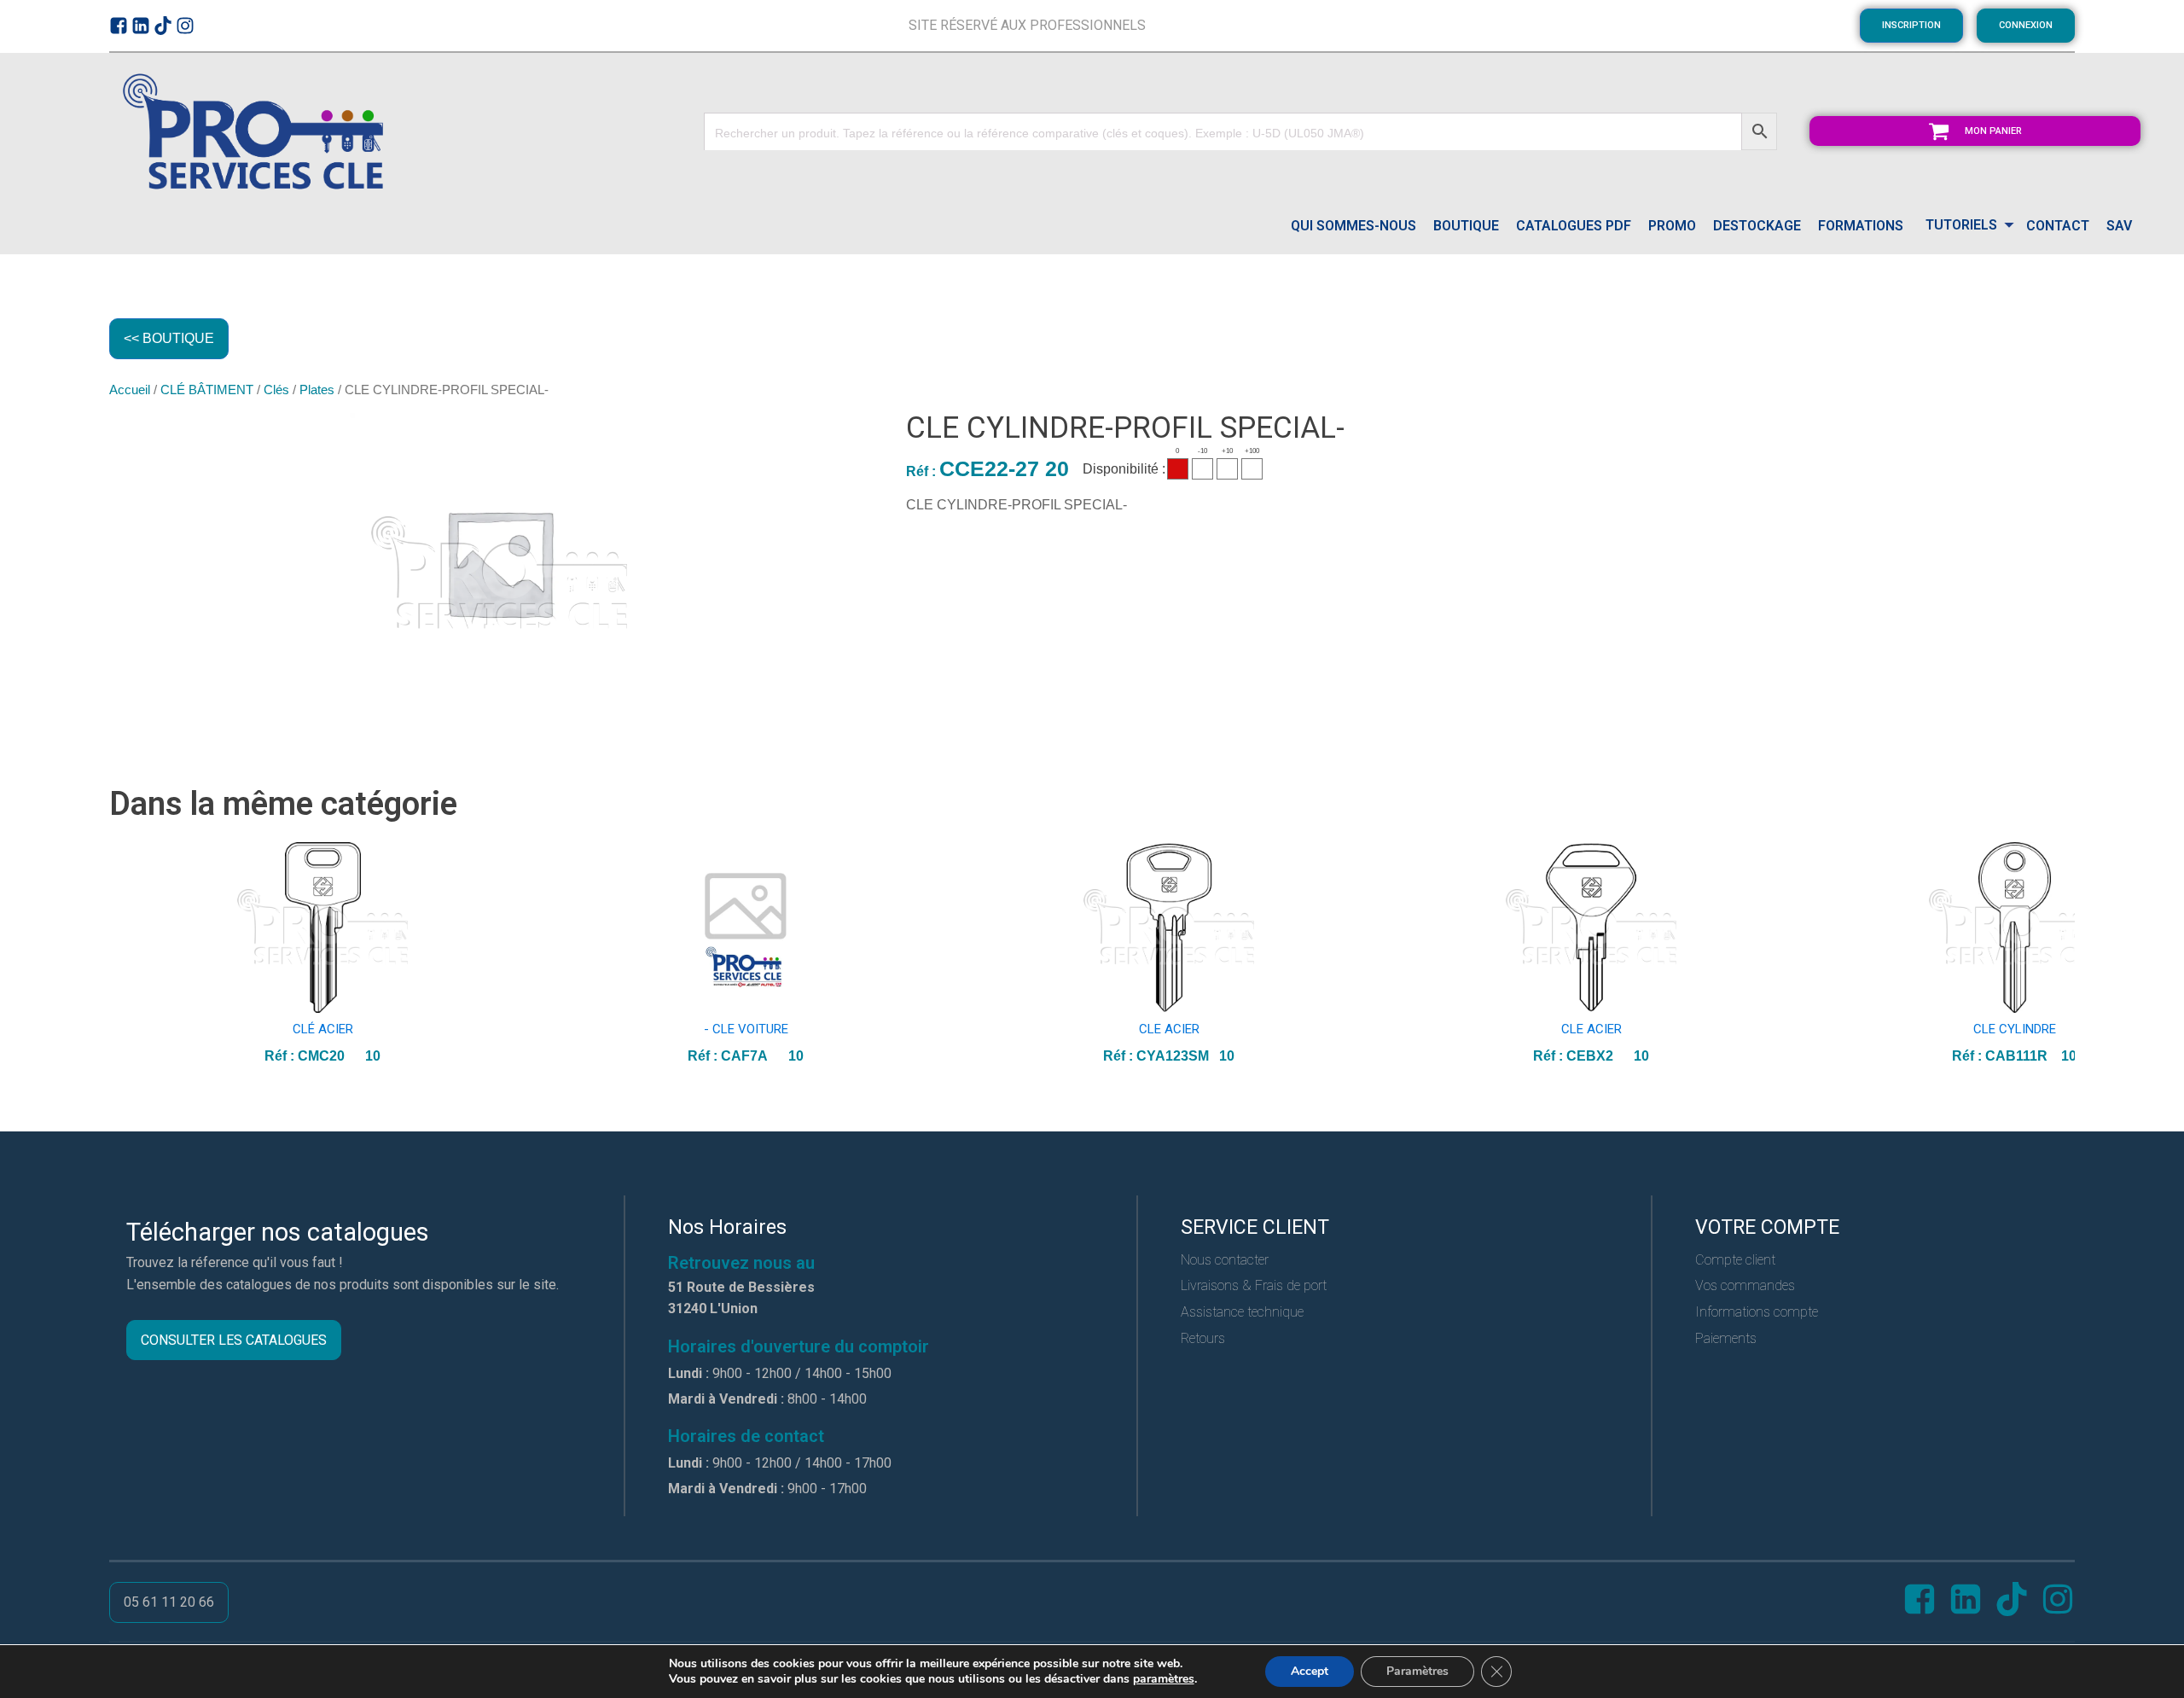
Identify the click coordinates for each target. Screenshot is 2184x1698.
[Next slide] (2061, 955)
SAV (2119, 226)
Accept (1310, 1671)
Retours (1203, 1338)
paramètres (1164, 1679)
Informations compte (1757, 1312)
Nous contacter (1225, 1260)
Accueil (130, 390)
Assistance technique (1242, 1312)
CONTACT (2058, 226)
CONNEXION (2026, 25)
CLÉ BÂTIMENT (207, 390)
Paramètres (1417, 1671)
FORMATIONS (1861, 226)
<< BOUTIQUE (169, 338)
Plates (317, 390)
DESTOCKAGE (1757, 226)
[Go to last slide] (123, 955)
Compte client (1735, 1260)
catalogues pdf (1574, 226)
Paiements (1726, 1338)
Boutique (1466, 226)
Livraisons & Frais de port (1254, 1285)
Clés (276, 390)
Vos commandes (1745, 1285)
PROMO (1672, 226)
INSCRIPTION (1911, 25)
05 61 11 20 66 (169, 1602)
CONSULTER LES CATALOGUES (234, 1340)
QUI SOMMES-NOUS (1353, 226)
